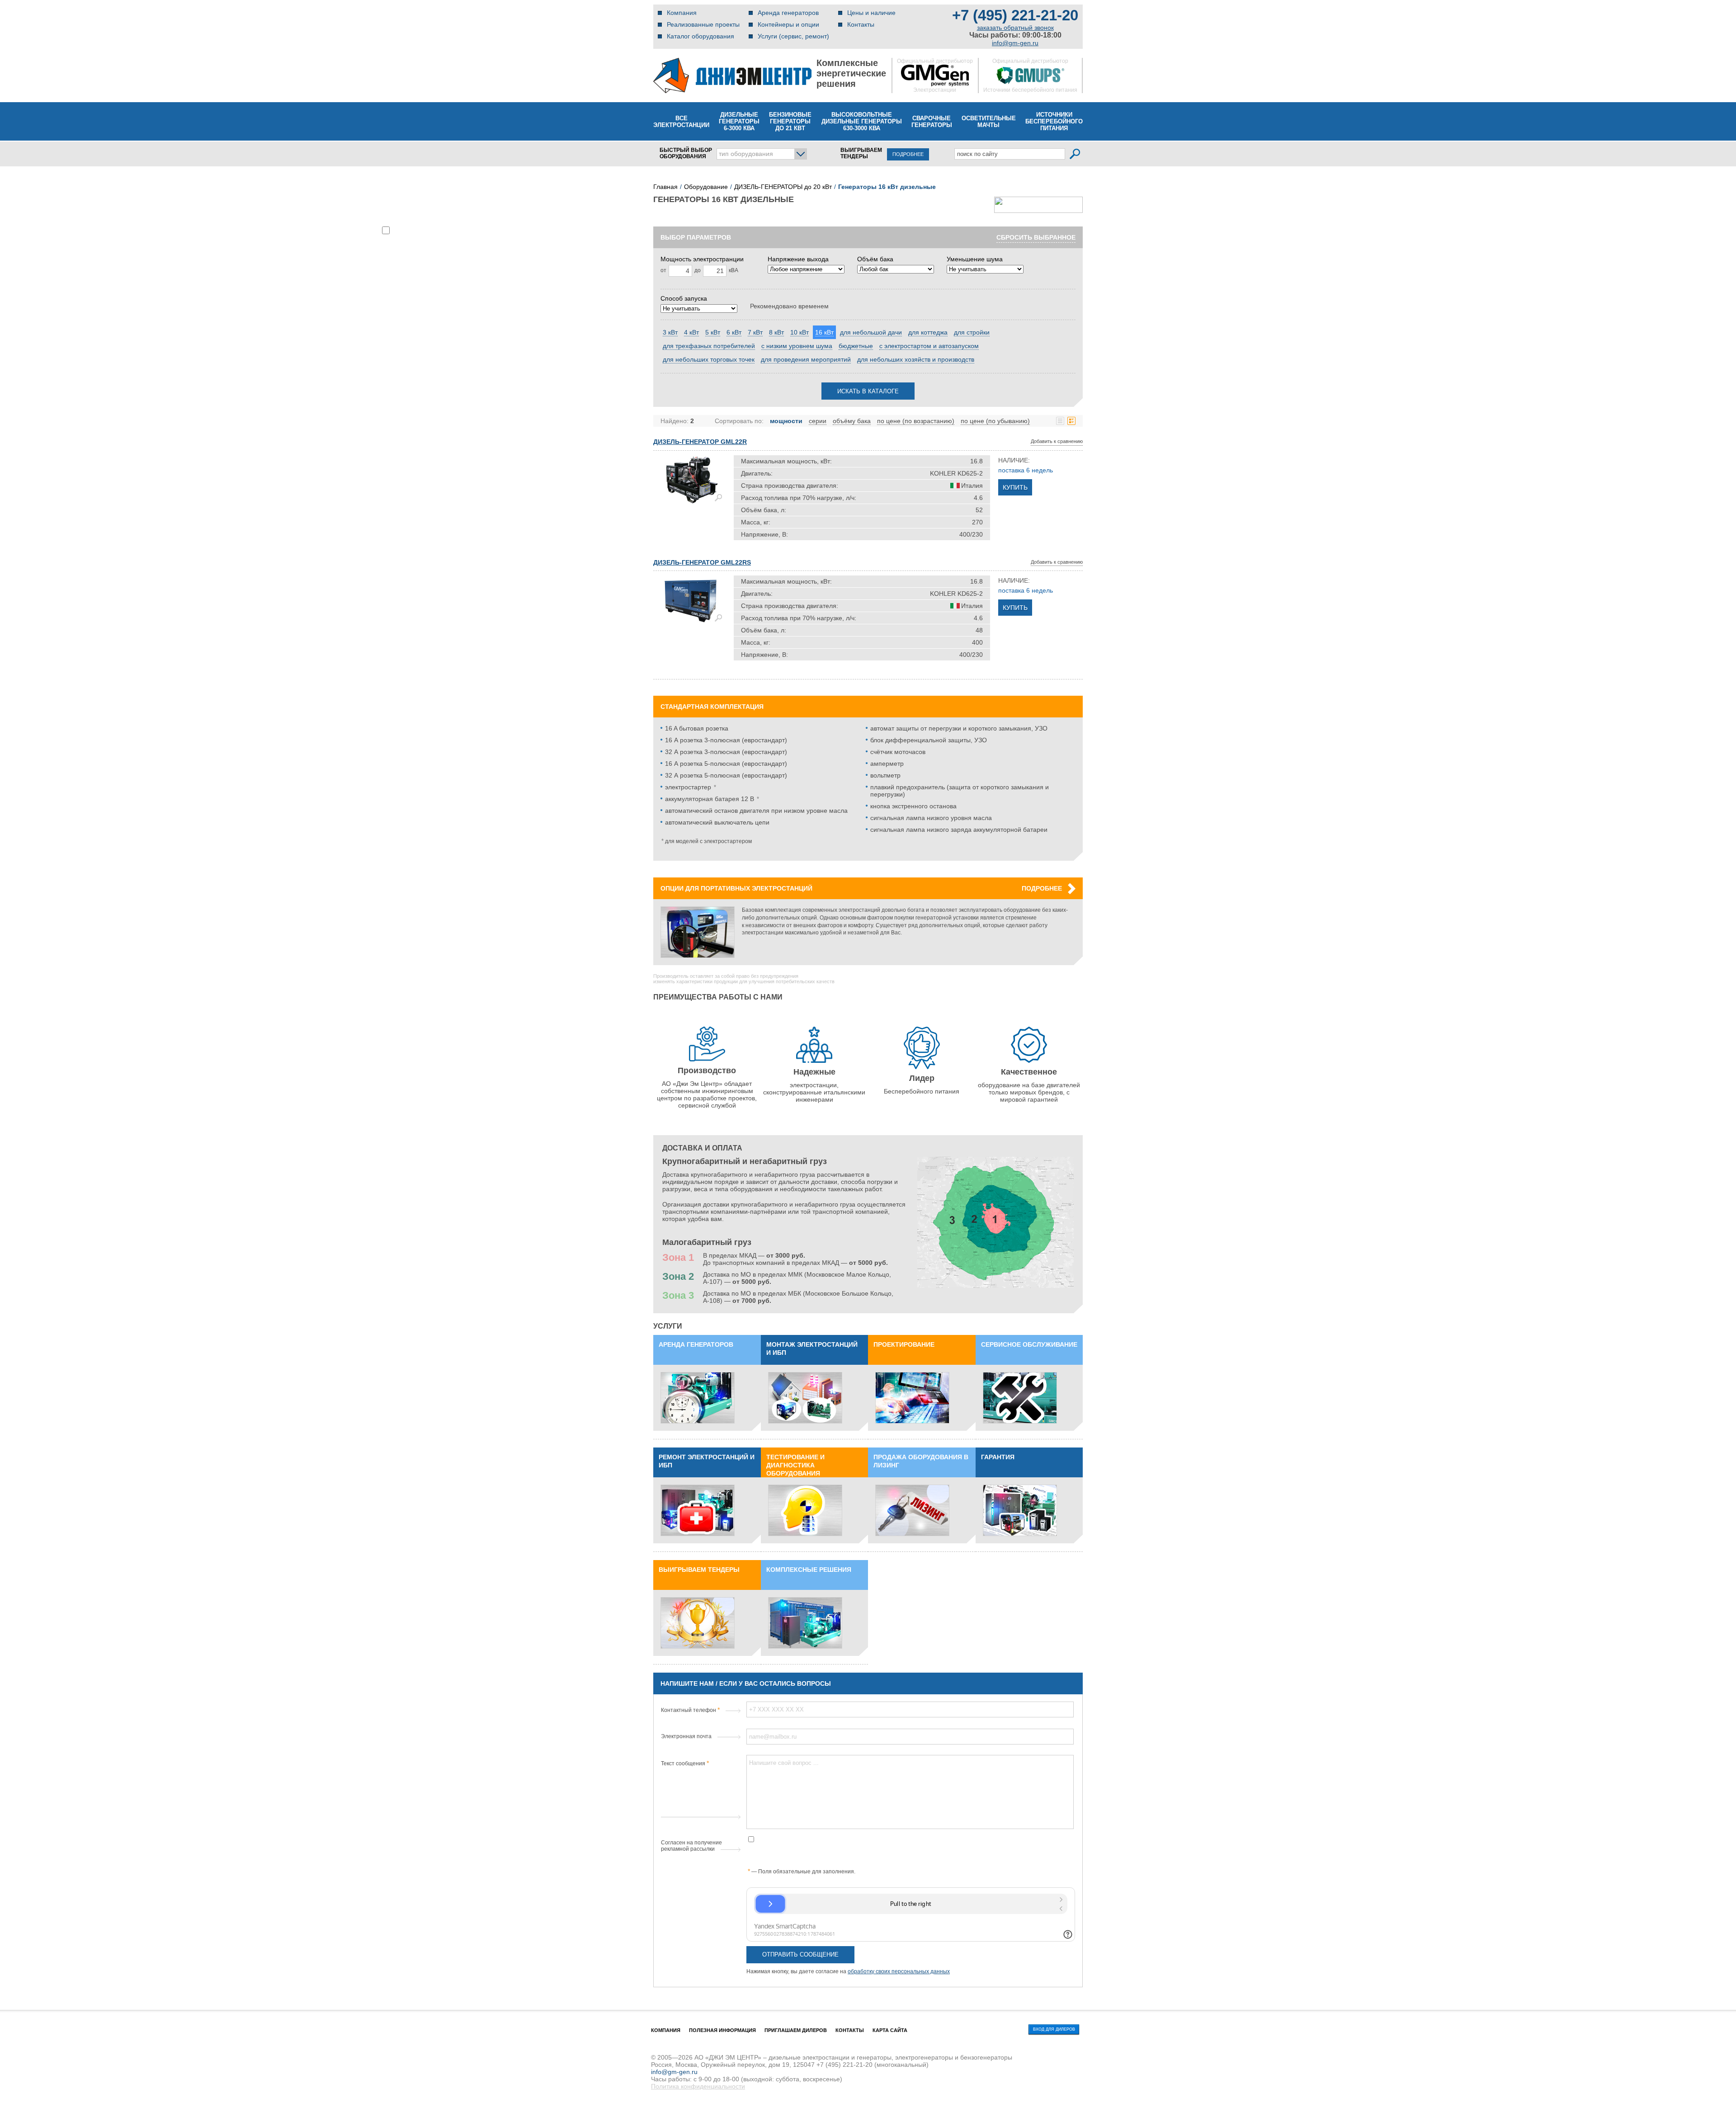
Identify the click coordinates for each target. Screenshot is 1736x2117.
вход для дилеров (1054, 2029)
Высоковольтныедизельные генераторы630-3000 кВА (862, 121)
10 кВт (800, 332)
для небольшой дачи (871, 332)
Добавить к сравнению (1057, 441)
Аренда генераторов (788, 13)
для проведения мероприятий (806, 359)
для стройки (972, 332)
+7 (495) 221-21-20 (1015, 15)
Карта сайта (890, 2030)
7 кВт (755, 332)
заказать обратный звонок (1015, 28)
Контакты (861, 24)
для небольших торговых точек (709, 359)
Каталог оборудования (701, 36)
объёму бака (852, 421)
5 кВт (713, 332)
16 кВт (824, 332)
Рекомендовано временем (789, 306)
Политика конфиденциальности (698, 2086)
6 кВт (734, 332)
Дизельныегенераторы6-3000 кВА (739, 121)
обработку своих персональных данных (899, 1971)
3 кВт (670, 332)
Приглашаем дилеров (796, 2030)
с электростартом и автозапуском (929, 346)
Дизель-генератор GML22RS (702, 562)
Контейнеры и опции (788, 24)
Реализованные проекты (703, 24)
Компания (682, 13)
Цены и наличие (871, 13)
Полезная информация (722, 2030)
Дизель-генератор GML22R (700, 442)
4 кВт (691, 332)
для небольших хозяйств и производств (916, 359)
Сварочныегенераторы (932, 122)
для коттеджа (928, 332)
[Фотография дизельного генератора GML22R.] (690, 481)
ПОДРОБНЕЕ (908, 154)
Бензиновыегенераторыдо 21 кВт (790, 121)
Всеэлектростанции (681, 122)
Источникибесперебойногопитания (1054, 121)
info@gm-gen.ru (1015, 43)
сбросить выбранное (1036, 237)
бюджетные (856, 346)
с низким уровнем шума (797, 346)
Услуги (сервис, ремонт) (793, 36)
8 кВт (776, 332)
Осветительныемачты (989, 122)
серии (818, 421)
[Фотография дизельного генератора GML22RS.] (690, 601)
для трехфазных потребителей (709, 346)
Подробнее (1042, 888)
